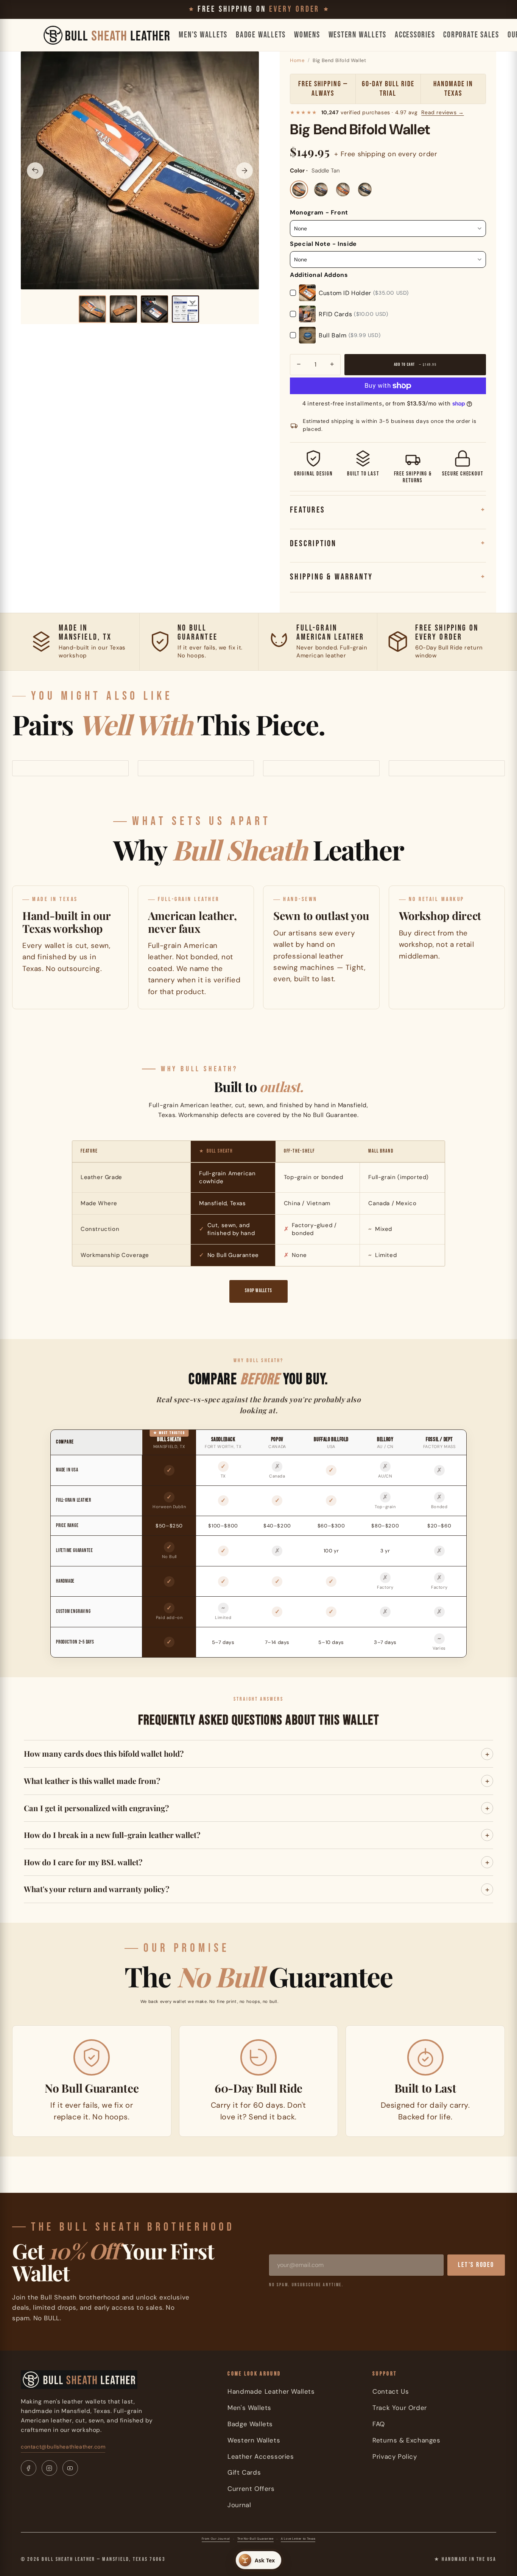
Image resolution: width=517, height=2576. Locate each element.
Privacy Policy (395, 2456)
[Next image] (244, 171)
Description (313, 544)
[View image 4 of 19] (185, 309)
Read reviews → (442, 112)
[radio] (299, 190)
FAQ (379, 2424)
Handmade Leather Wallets (271, 2391)
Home (297, 60)
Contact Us (391, 2391)
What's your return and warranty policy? (97, 1889)
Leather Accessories (261, 2456)
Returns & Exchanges (406, 2440)
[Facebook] (29, 2468)
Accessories (415, 35)
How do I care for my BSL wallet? (83, 1862)
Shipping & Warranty (331, 577)
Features (308, 510)
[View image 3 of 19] (154, 309)
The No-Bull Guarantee (255, 2539)
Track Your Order (400, 2408)
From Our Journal (216, 2539)
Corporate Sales (471, 35)
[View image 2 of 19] (123, 309)
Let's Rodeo (476, 2265)
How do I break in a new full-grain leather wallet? (112, 1835)
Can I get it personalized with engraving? (96, 1808)
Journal (239, 2505)
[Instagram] (49, 2468)
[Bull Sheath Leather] (107, 35)
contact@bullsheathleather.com (63, 2447)
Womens (307, 35)
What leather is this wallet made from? (92, 1781)
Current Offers (251, 2489)
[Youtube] (70, 2468)
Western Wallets (357, 35)
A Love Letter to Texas (298, 2539)
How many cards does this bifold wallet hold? (104, 1753)
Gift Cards (244, 2472)
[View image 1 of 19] (92, 309)
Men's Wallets (203, 35)
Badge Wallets (261, 35)
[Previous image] (35, 171)
